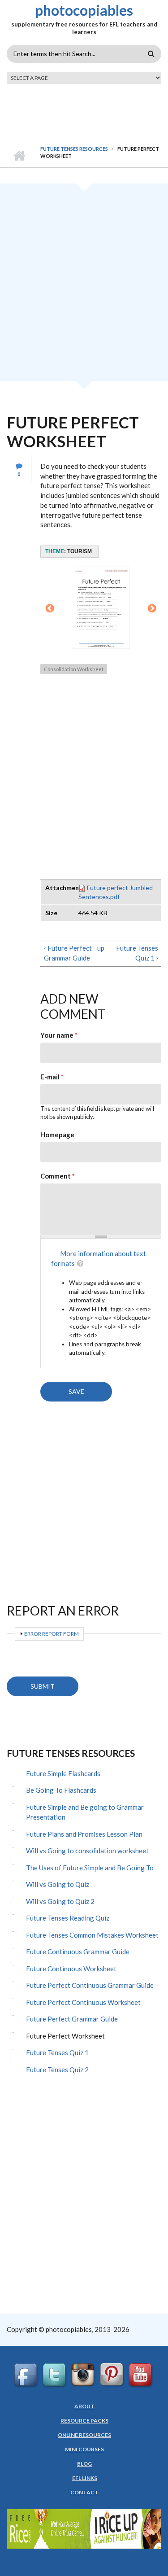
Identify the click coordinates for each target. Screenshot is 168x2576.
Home (19, 156)
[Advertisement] (84, 286)
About (84, 2406)
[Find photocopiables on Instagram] (84, 2375)
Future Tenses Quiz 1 (57, 2052)
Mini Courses (84, 2449)
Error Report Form (52, 1634)
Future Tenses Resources (74, 149)
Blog (84, 2464)
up (99, 948)
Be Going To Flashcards (61, 1790)
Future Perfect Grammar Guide (72, 2019)
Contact (84, 2493)
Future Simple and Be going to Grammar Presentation (85, 1812)
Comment (58, 1176)
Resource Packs (84, 2421)
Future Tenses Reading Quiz (68, 1918)
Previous (50, 609)
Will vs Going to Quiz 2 (60, 1901)
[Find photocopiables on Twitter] (56, 2375)
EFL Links (85, 2478)
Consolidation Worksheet (74, 669)
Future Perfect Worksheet (65, 2036)
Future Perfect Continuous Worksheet (83, 2002)
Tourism (80, 551)
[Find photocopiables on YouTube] (142, 2375)
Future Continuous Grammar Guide (78, 1952)
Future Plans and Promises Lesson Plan (84, 1834)
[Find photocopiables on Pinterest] (113, 2375)
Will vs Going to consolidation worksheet (87, 1851)
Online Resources (84, 2435)
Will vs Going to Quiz (58, 1884)
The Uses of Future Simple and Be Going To (90, 1868)
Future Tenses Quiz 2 (57, 2070)
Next (152, 609)
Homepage (57, 1135)
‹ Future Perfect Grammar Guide (68, 953)
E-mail (52, 1077)
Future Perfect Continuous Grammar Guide (90, 1985)
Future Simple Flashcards (63, 1773)
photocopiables (84, 10)
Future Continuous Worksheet (71, 1969)
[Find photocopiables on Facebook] (27, 2375)
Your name (59, 1035)
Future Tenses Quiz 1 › (137, 953)
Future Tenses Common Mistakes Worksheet (92, 1935)
